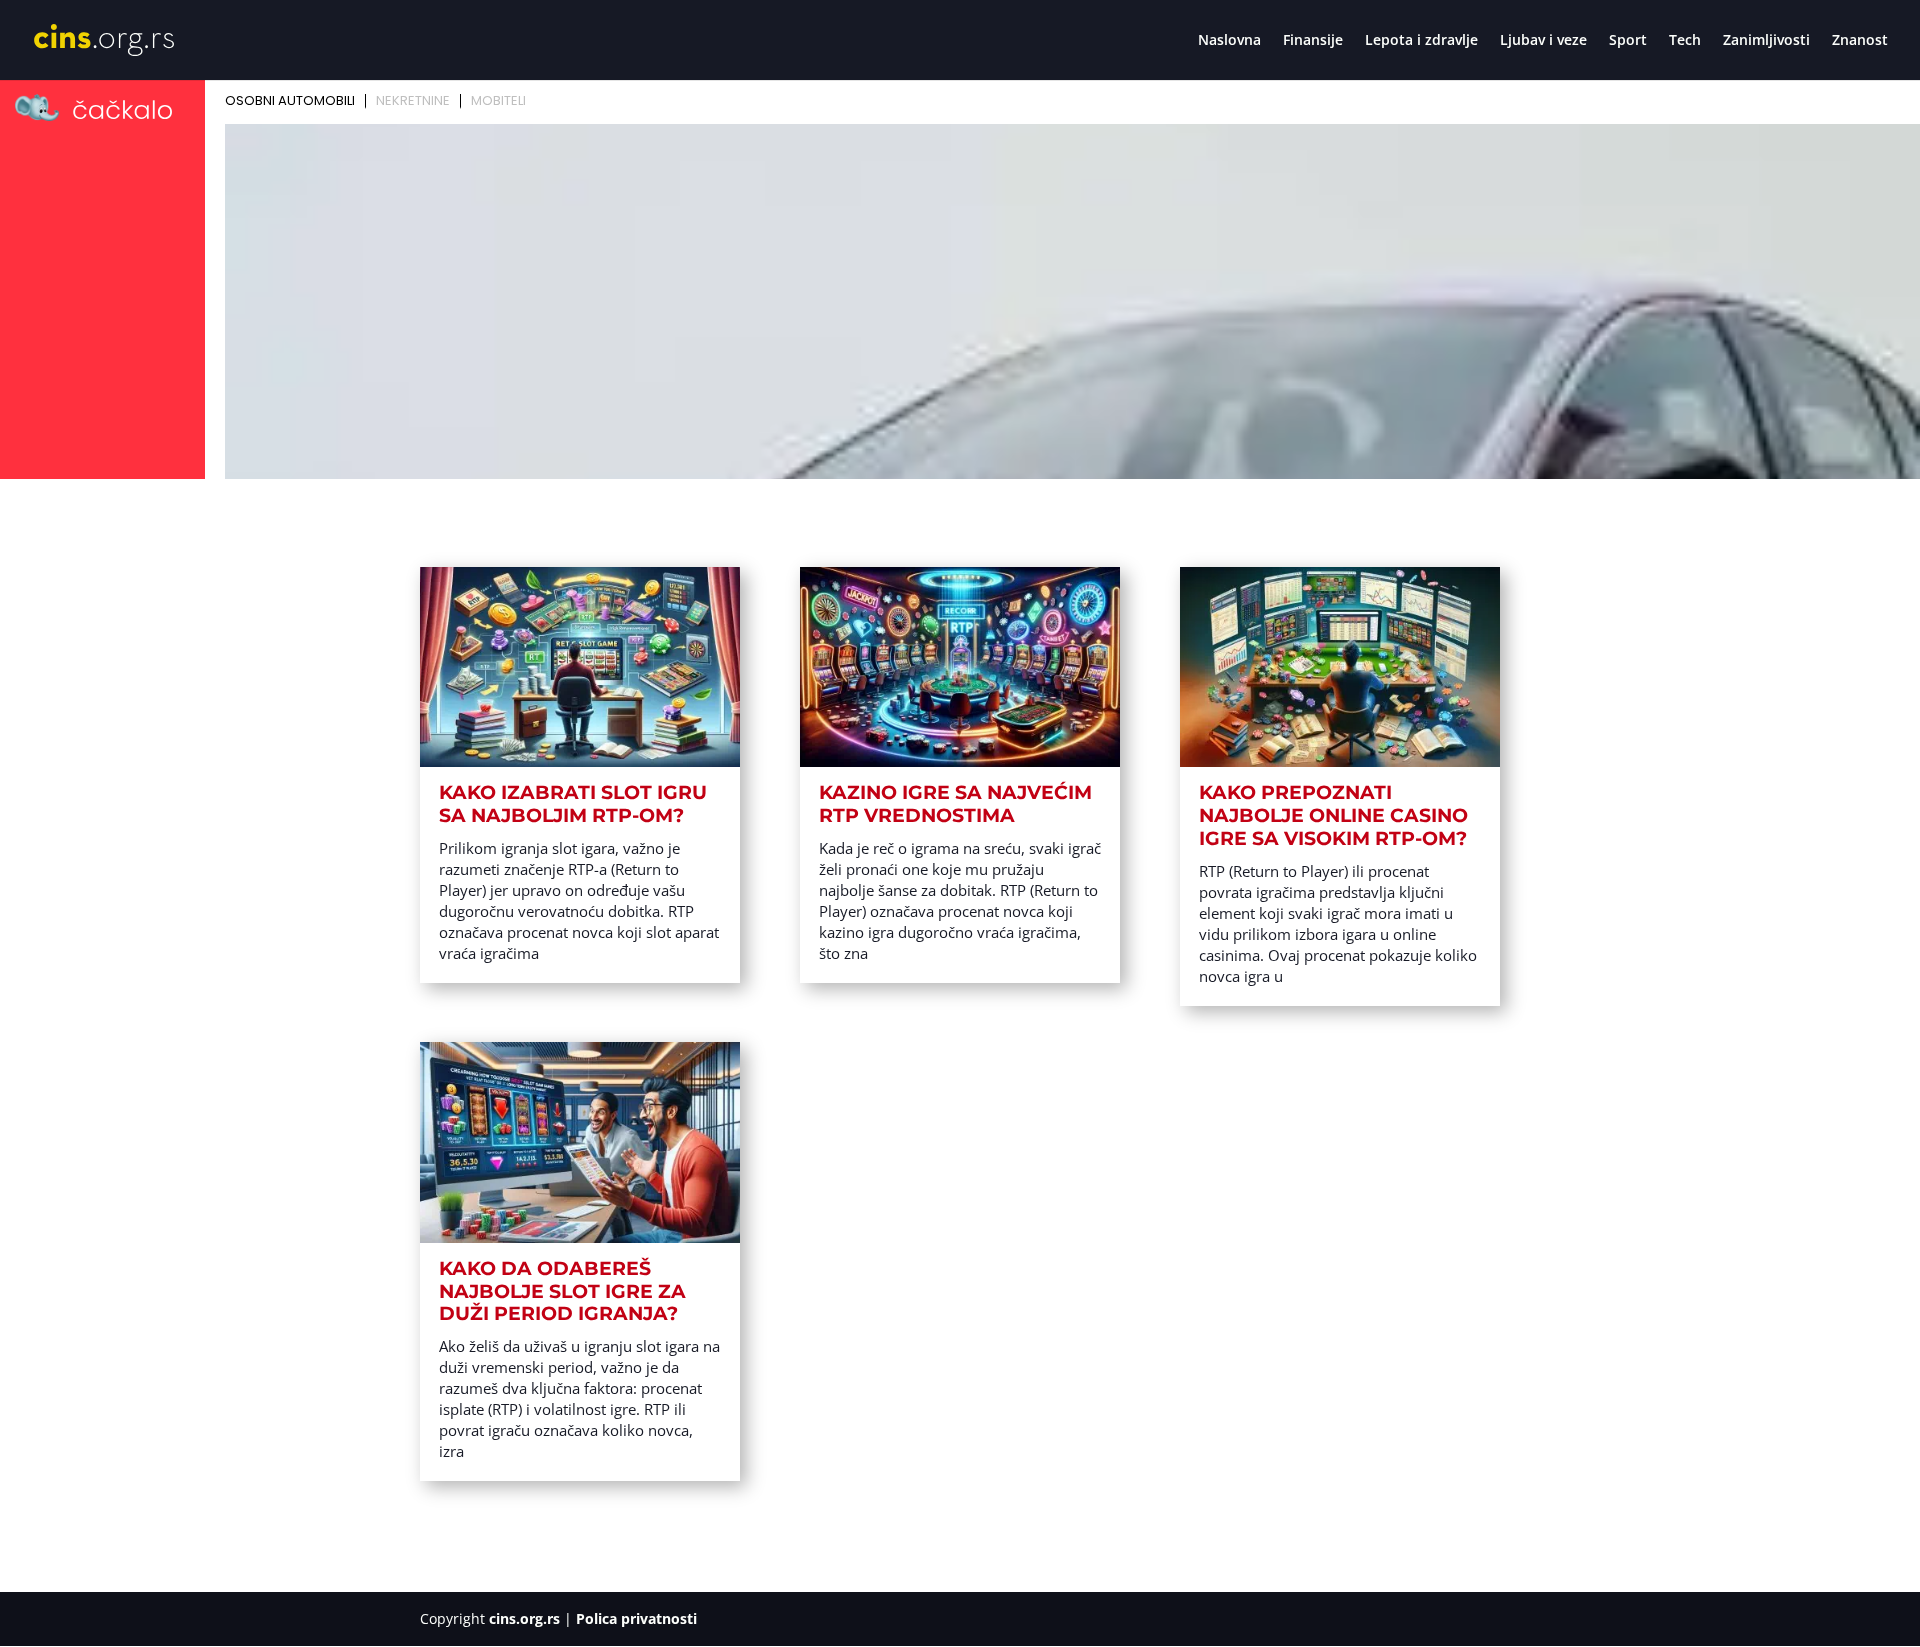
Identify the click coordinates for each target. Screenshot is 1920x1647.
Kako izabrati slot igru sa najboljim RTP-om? (573, 804)
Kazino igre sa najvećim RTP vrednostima (955, 804)
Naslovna (1229, 41)
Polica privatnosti (636, 1618)
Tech (1685, 41)
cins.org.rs (524, 1618)
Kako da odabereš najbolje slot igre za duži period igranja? (562, 1291)
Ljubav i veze (1543, 41)
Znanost (1860, 41)
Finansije (1313, 41)
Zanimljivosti (1766, 41)
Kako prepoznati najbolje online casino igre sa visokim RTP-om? (1333, 815)
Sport (1628, 41)
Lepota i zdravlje (1421, 41)
